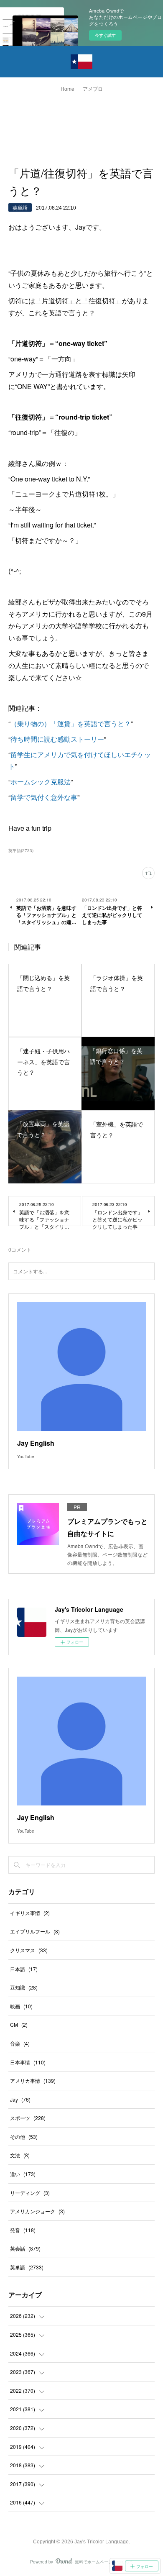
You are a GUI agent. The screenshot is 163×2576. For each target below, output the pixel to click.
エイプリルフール (35, 1931)
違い (23, 2174)
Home (67, 89)
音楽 (20, 2043)
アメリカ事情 (33, 2081)
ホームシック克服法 (41, 782)
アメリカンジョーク (37, 2211)
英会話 (25, 2248)
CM (19, 2024)
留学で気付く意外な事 (44, 797)
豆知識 (24, 1987)
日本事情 (28, 2062)
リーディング (30, 2193)
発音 (23, 2230)
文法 (20, 2155)
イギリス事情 (30, 1913)
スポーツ (28, 2118)
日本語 (24, 1969)
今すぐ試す (105, 35)
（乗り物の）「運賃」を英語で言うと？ (71, 723)
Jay (20, 2099)
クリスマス (29, 1950)
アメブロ (93, 89)
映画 (21, 2006)
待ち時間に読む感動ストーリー (57, 739)
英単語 (20, 207)
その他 (24, 2137)
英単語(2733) (21, 850)
